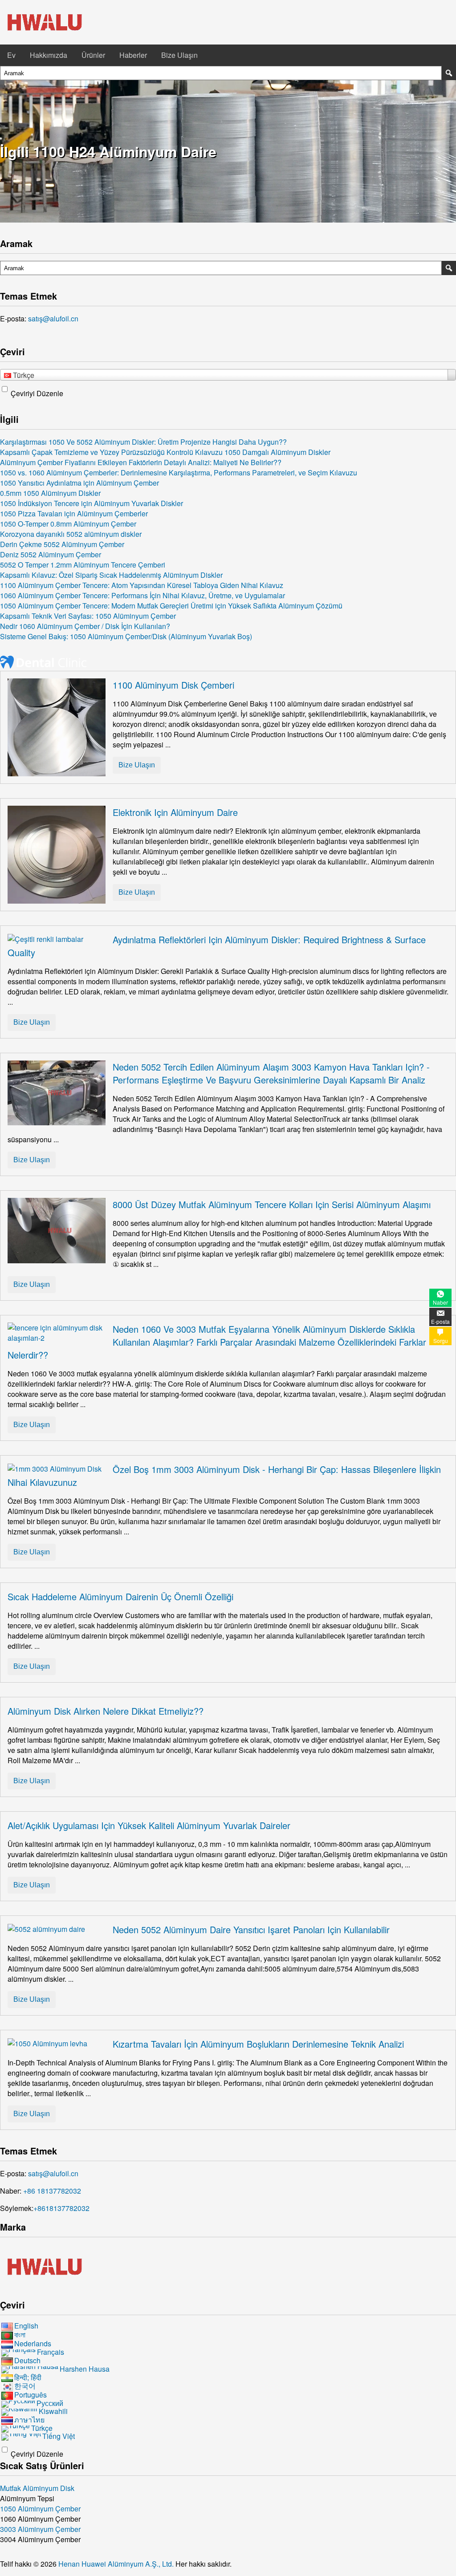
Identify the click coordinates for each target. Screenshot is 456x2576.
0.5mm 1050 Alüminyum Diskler (50, 493)
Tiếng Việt (59, 2436)
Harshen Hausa (85, 2369)
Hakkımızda (49, 55)
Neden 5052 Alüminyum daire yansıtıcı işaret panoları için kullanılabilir (251, 1929)
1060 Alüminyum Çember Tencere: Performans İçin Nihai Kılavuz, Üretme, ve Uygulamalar (142, 595)
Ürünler (93, 55)
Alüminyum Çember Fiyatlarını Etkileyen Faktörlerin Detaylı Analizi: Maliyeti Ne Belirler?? (141, 462)
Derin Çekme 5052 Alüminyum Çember (62, 544)
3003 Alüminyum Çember (40, 2529)
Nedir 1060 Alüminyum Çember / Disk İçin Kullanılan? (85, 626)
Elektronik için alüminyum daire (175, 812)
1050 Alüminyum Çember (40, 2509)
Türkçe (42, 2428)
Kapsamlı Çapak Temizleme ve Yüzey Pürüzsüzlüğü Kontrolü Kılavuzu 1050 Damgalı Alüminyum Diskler (165, 452)
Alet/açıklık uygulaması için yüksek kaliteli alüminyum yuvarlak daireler (149, 1825)
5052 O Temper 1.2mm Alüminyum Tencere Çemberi (83, 565)
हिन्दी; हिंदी (28, 2377)
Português (31, 2395)
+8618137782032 (61, 2208)
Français (51, 2352)
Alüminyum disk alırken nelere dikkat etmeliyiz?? (106, 1711)
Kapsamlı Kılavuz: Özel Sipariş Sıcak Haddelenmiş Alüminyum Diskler (111, 575)
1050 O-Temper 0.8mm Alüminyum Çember (68, 524)
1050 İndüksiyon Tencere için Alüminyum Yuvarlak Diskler (92, 503)
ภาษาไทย (29, 2420)
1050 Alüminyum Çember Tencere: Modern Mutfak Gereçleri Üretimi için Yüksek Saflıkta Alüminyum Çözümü (171, 606)
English (26, 2326)
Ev (11, 55)
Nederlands (33, 2343)
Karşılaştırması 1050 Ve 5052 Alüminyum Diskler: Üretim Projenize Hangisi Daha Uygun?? (143, 442)
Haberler (133, 55)
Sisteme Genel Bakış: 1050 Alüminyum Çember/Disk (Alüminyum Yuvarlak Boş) (126, 636)
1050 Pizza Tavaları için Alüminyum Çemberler (74, 513)
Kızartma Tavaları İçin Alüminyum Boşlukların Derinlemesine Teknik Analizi (258, 2044)
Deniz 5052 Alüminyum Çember (51, 554)
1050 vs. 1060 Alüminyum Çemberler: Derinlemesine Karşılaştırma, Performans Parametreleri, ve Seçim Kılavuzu (179, 473)
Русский (50, 2403)
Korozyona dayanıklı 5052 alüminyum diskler (71, 534)
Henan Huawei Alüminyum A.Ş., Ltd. (117, 2564)
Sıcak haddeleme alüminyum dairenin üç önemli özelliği (120, 1596)
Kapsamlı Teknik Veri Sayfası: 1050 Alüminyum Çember (88, 616)
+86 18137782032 (52, 2191)
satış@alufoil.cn (53, 318)
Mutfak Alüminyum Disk (37, 2488)
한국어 (25, 2386)
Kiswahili (53, 2411)
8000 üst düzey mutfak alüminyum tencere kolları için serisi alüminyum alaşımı (272, 1204)
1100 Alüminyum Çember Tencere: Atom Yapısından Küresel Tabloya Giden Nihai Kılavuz (142, 585)
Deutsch (27, 2360)
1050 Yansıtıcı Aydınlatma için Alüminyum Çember (79, 483)
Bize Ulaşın (179, 55)
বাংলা (20, 2335)
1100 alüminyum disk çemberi (173, 685)
